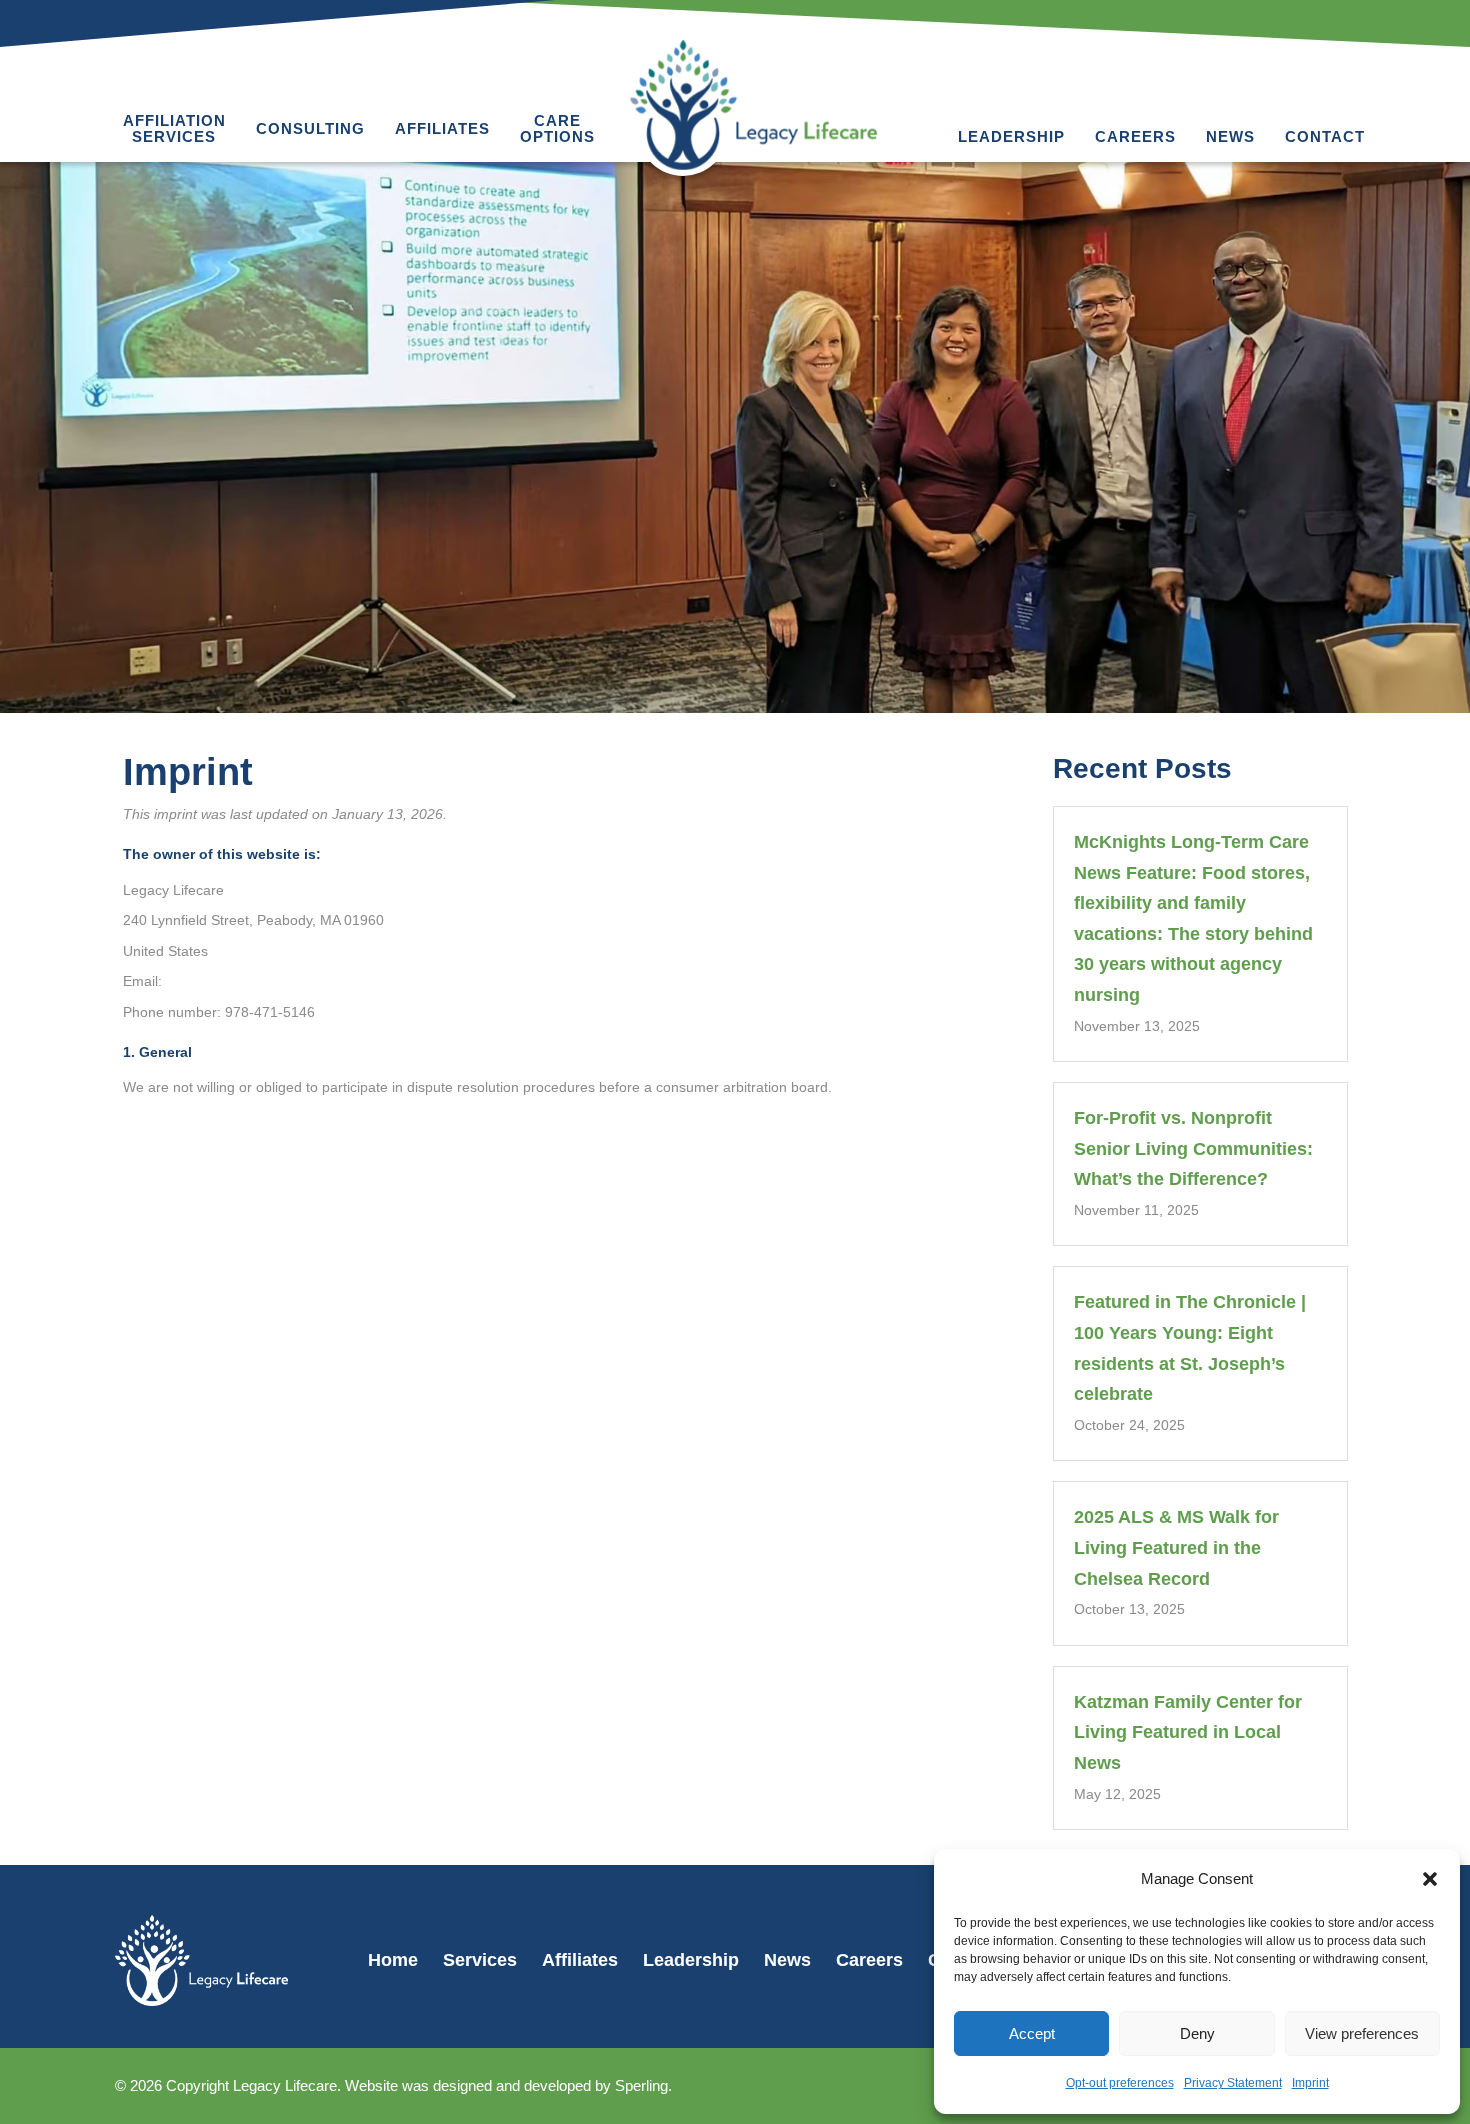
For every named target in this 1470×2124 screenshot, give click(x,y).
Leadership (1011, 136)
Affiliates (442, 128)
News (1230, 136)
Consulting (310, 128)
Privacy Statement (1233, 2083)
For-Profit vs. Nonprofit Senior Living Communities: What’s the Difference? (1193, 1148)
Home (393, 1960)
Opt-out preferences (1120, 2083)
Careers (1135, 136)
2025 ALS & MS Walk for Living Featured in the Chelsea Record (1176, 1547)
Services (480, 1960)
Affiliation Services (174, 128)
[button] (1430, 1879)
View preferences (1362, 2033)
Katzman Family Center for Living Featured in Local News (1188, 1732)
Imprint (1310, 2083)
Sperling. (643, 2085)
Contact (1325, 136)
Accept (1032, 2033)
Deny (1197, 2033)
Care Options (557, 128)
